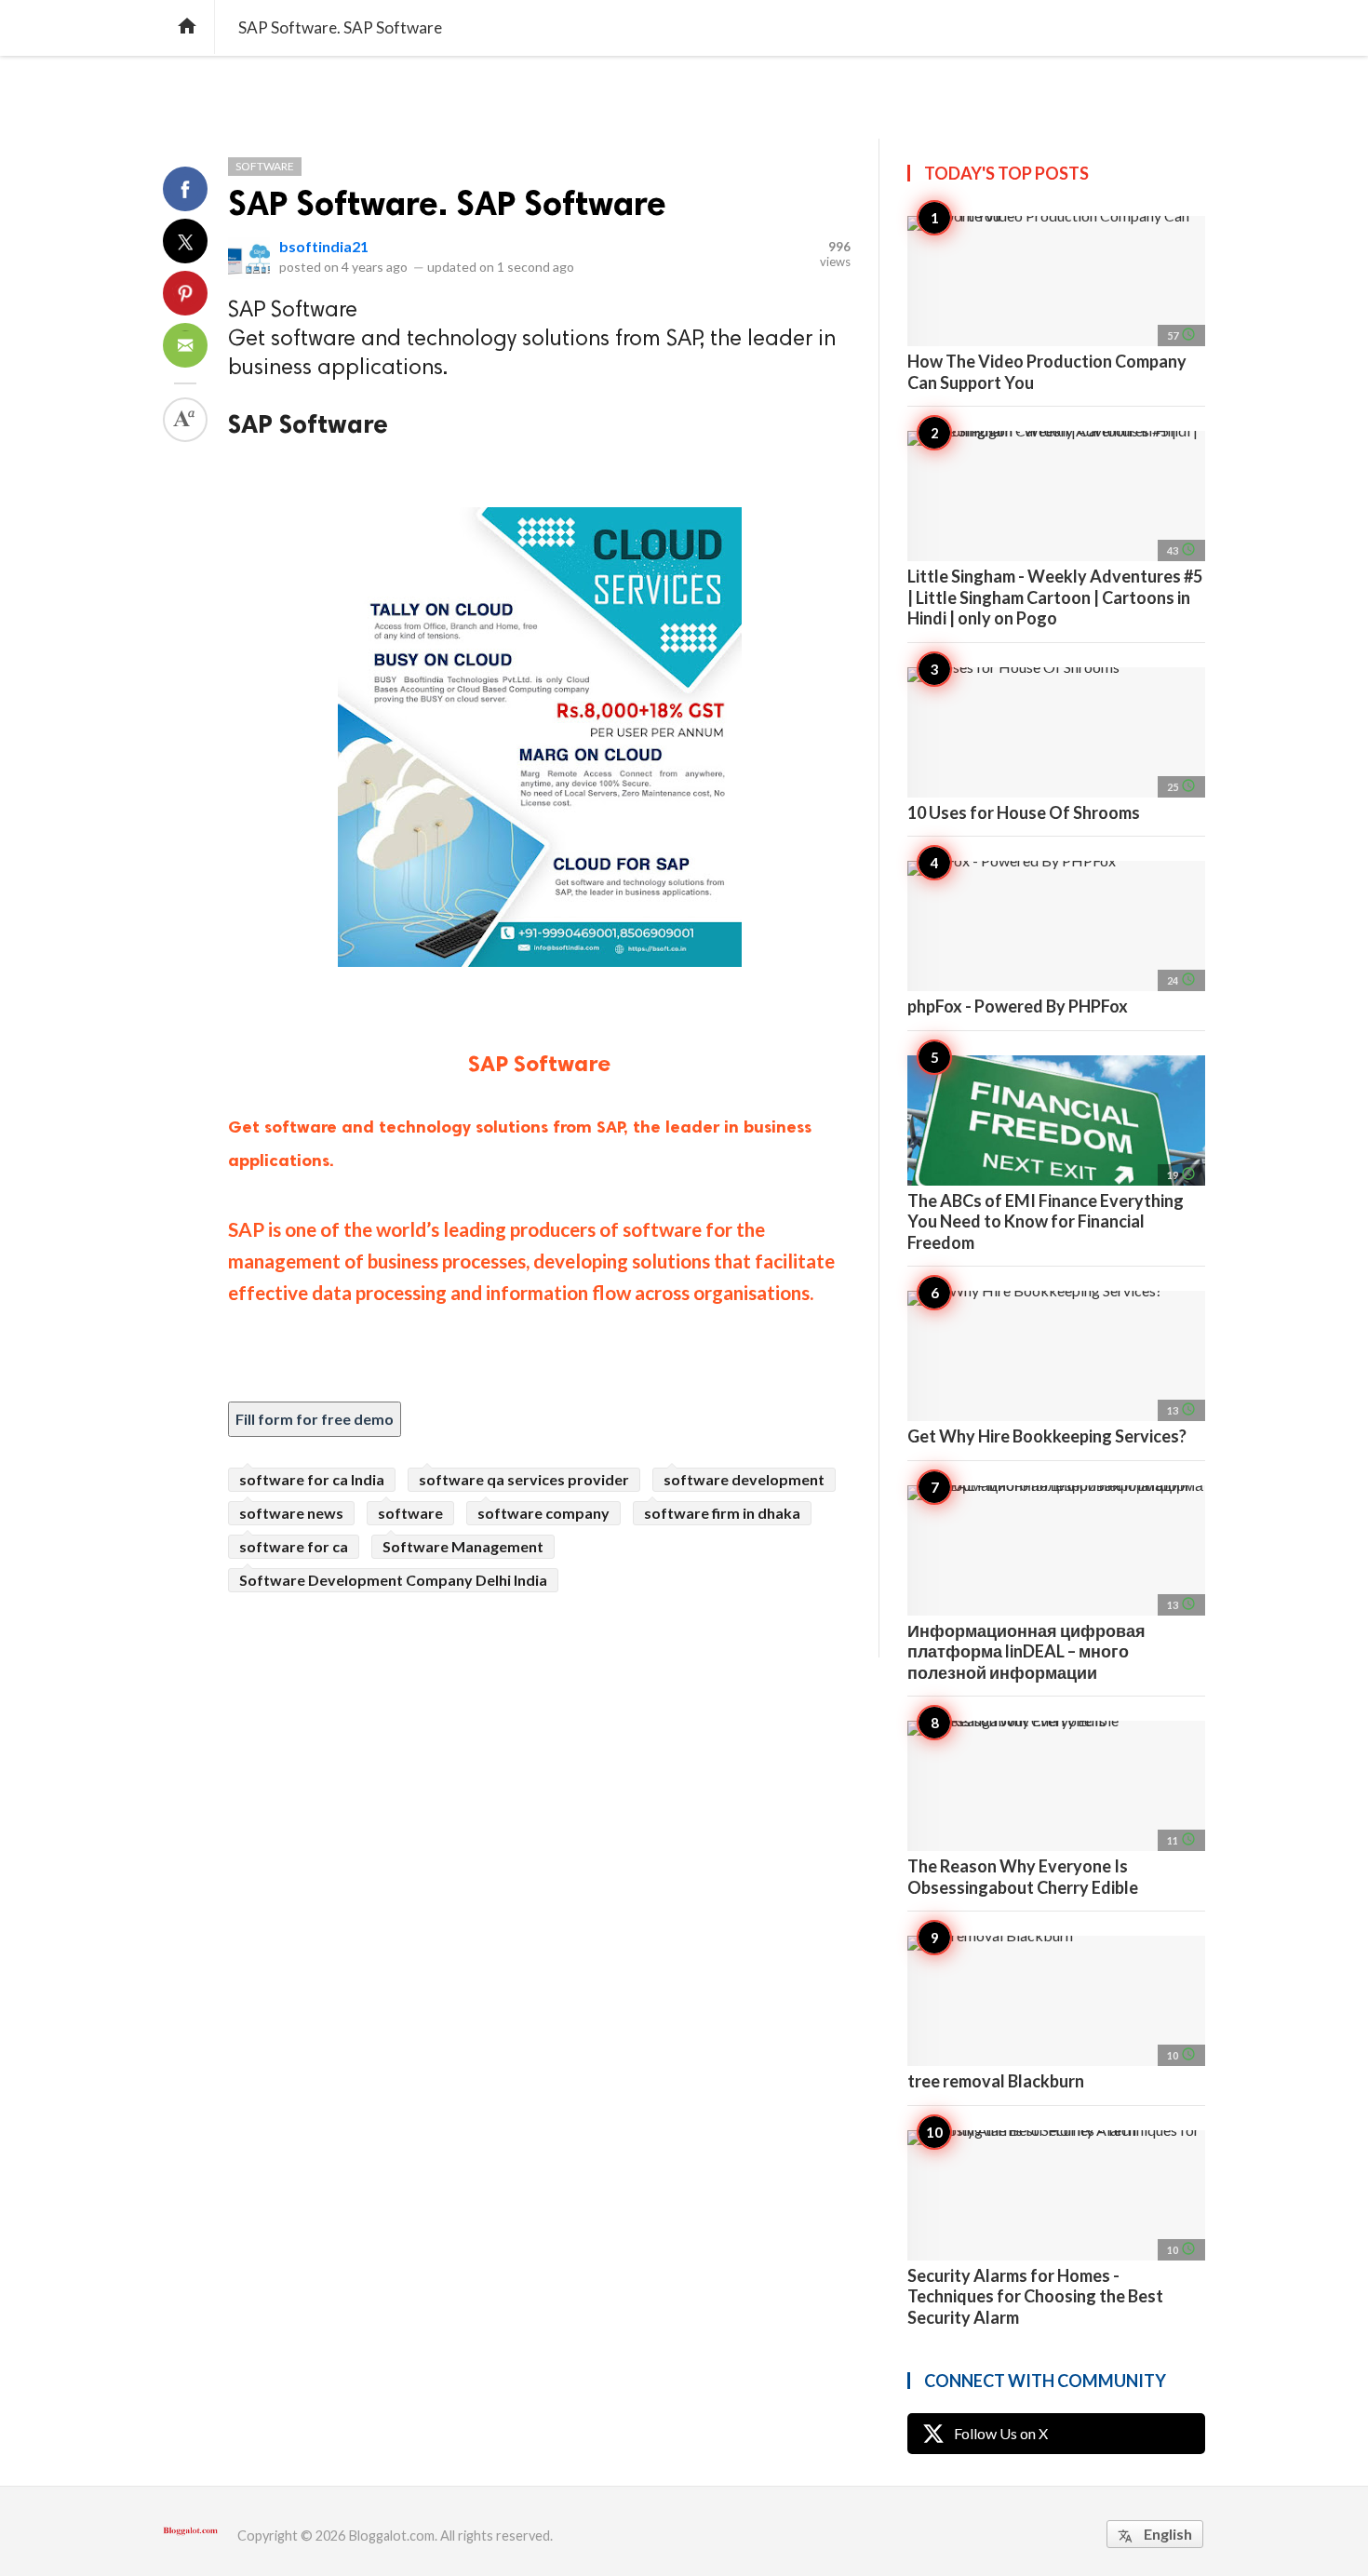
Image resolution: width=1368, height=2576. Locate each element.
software (410, 1513)
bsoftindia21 (324, 246)
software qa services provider (524, 1479)
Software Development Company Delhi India (393, 1580)
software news (291, 1513)
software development (744, 1479)
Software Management (463, 1546)
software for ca (294, 1546)
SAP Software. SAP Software (447, 203)
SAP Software (539, 1063)
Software (265, 166)
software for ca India (312, 1479)
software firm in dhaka (722, 1513)
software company (543, 1513)
